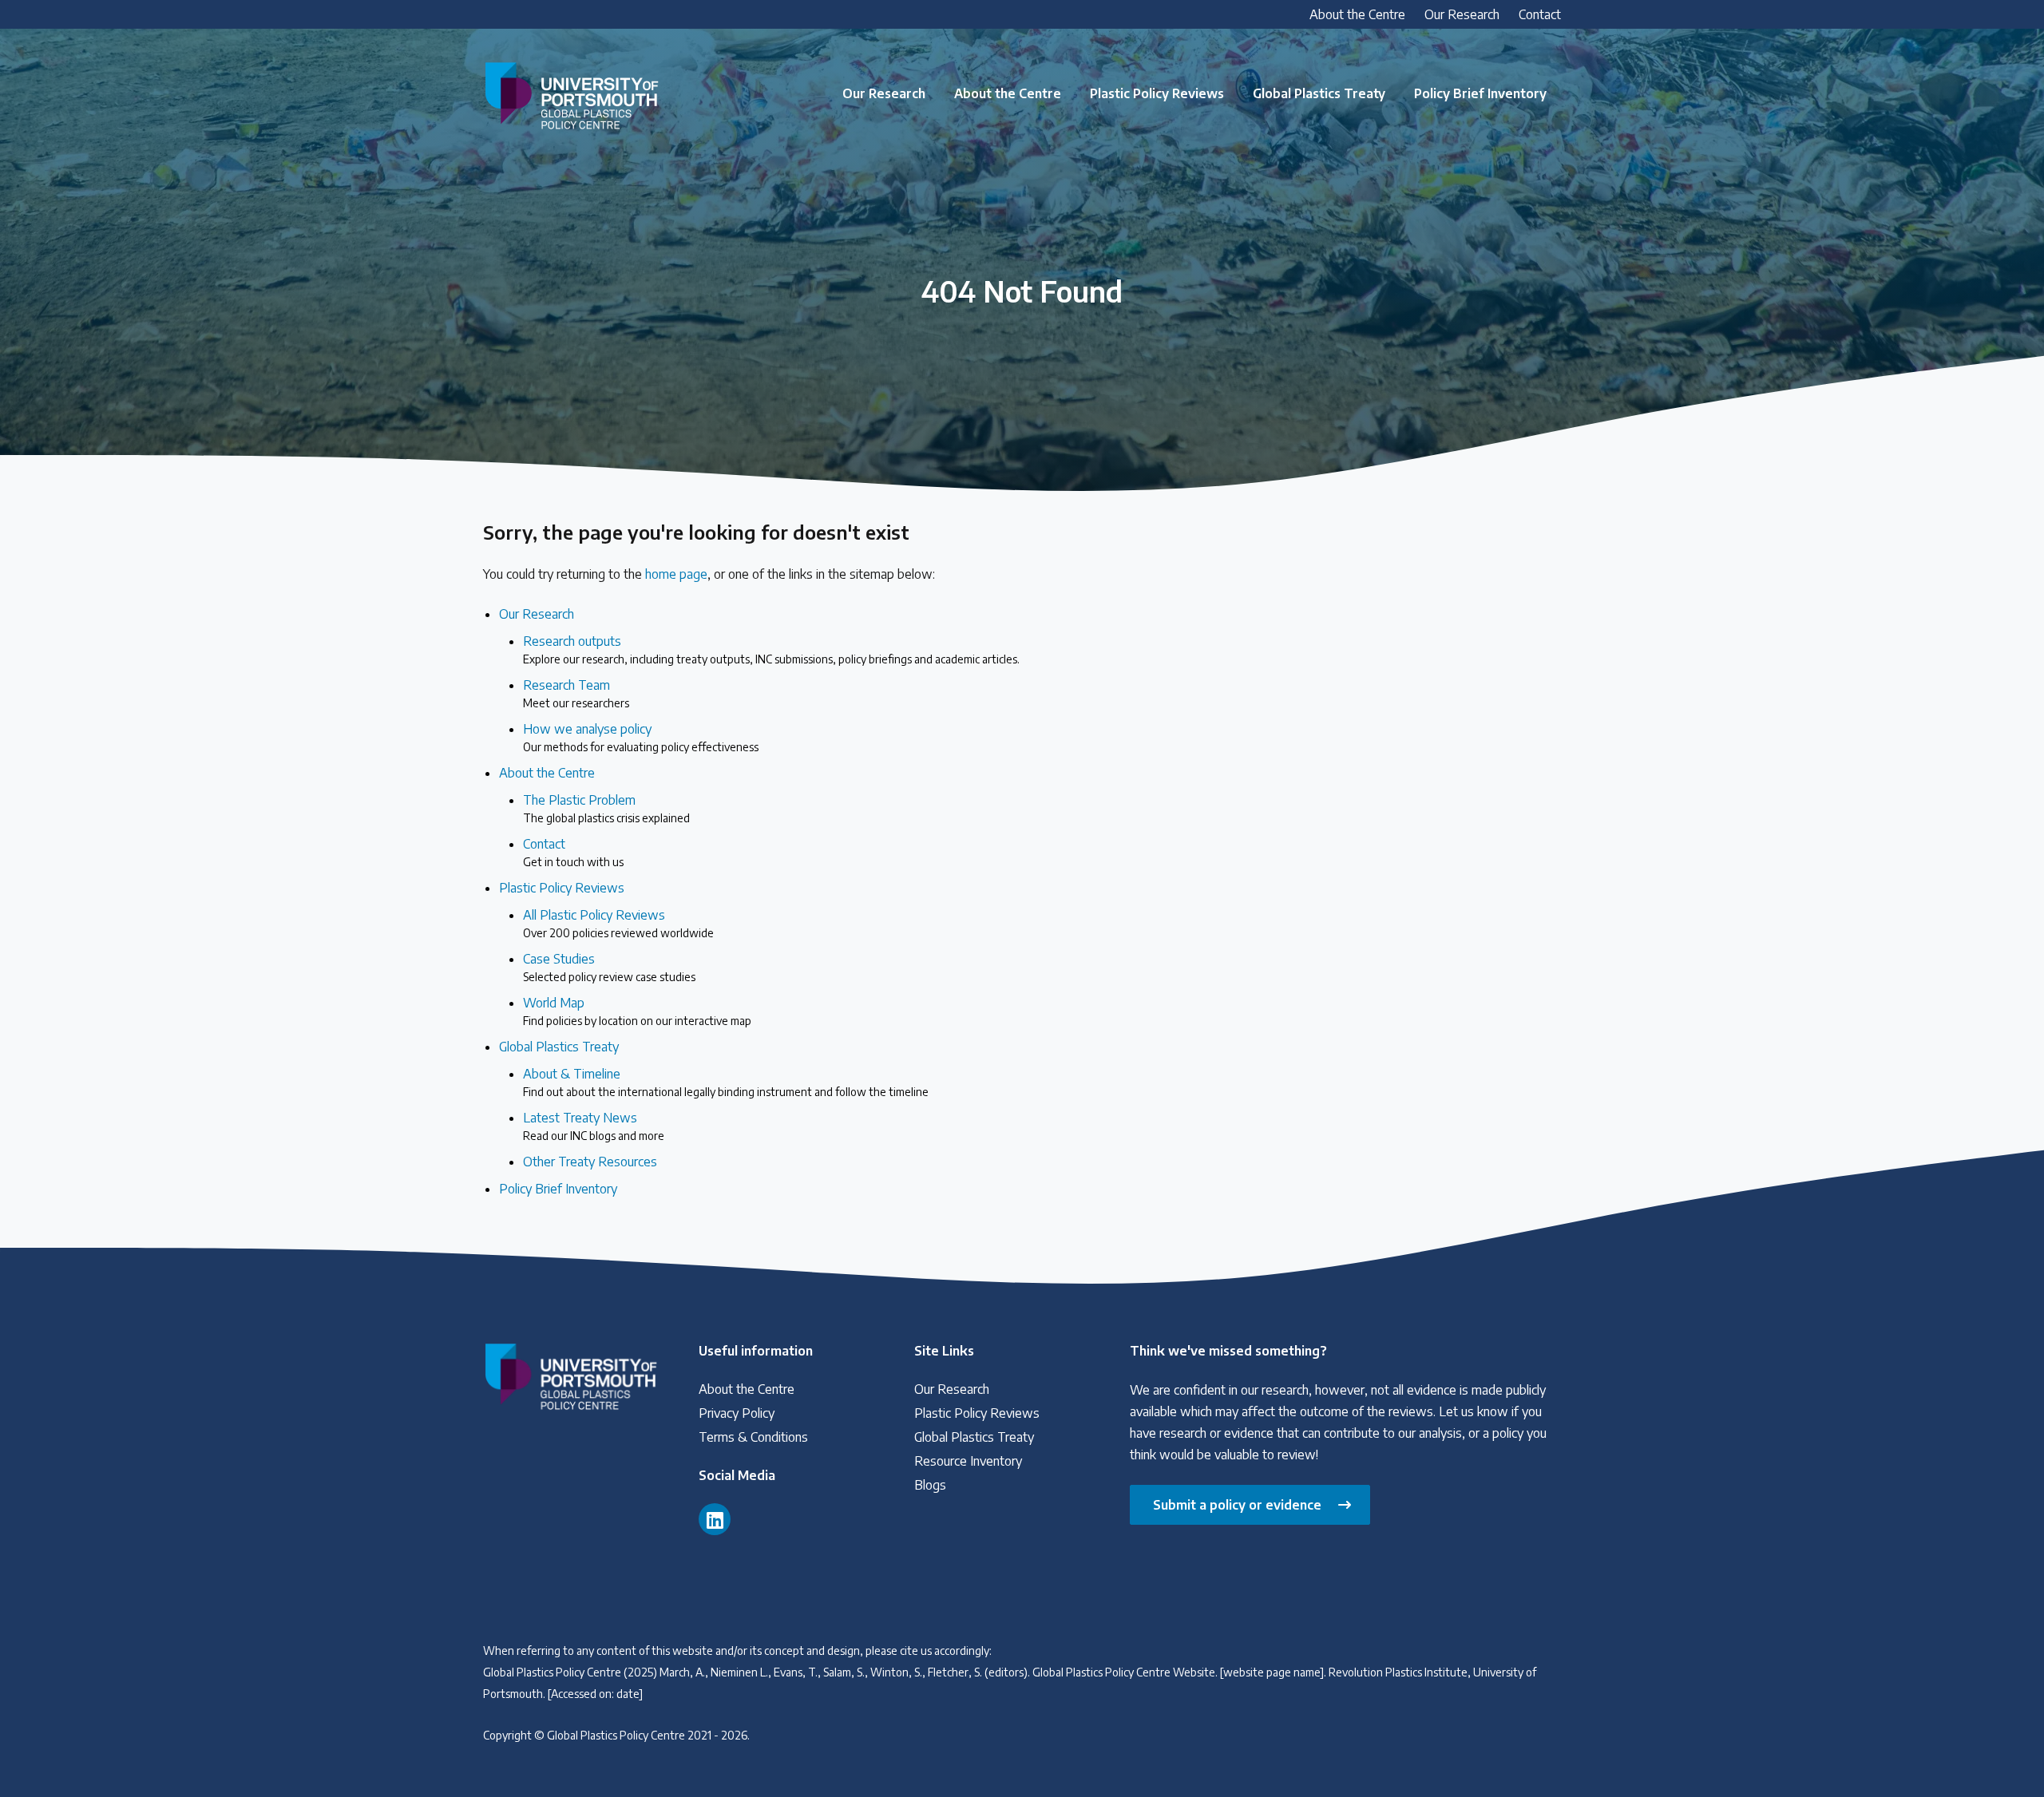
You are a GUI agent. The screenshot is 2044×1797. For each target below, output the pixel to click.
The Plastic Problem (606, 808)
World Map (637, 1011)
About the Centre (1357, 14)
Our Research (1462, 14)
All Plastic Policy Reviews (618, 923)
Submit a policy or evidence (1237, 1505)
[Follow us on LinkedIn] (715, 1519)
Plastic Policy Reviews (1157, 93)
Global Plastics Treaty (1319, 93)
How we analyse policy (641, 737)
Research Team (576, 693)
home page (676, 574)
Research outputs (771, 649)
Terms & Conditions (753, 1437)
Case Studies (609, 967)
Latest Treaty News (594, 1126)
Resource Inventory (968, 1461)
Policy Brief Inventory (1480, 93)
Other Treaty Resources (590, 1162)
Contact (1540, 14)
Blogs (930, 1485)
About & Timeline (726, 1082)
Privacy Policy (737, 1413)
